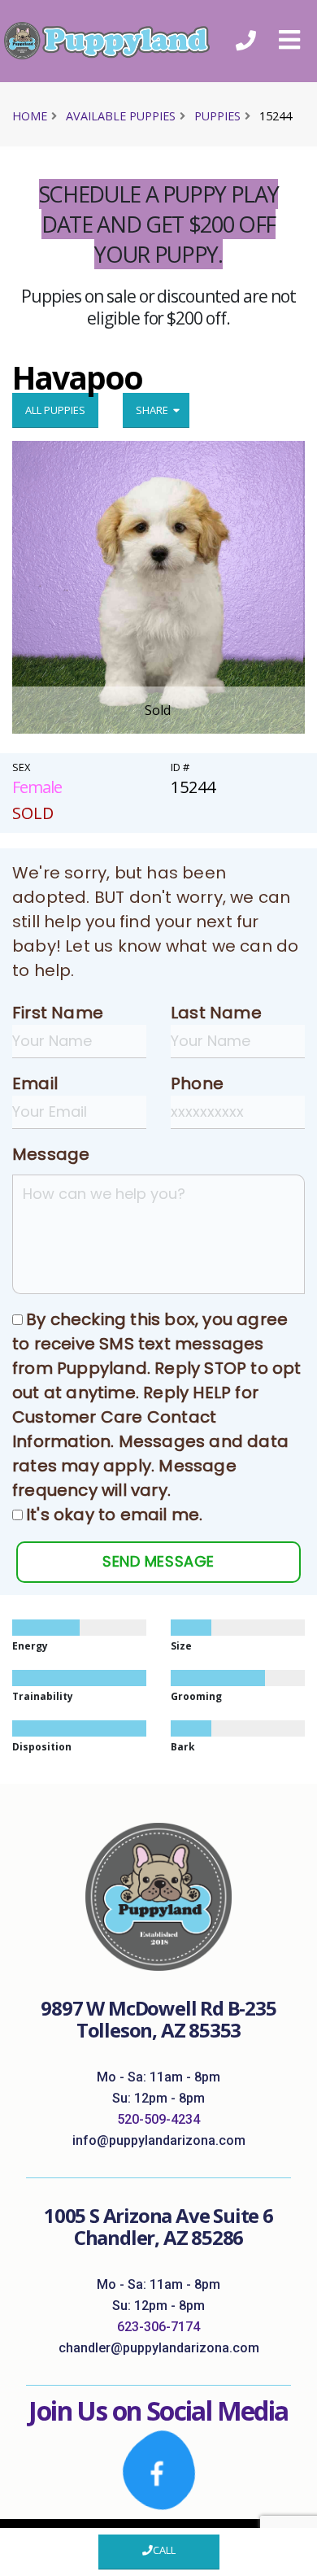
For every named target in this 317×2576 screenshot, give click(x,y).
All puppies (55, 410)
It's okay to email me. (114, 1515)
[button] (289, 41)
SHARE (154, 410)
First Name (58, 1013)
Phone (197, 1083)
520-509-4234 (158, 2119)
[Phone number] (246, 41)
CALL (164, 2550)
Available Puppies (121, 116)
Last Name (216, 1013)
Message (51, 1154)
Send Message (158, 1561)
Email (35, 1083)
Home (30, 116)
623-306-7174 (158, 2327)
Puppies (217, 116)
